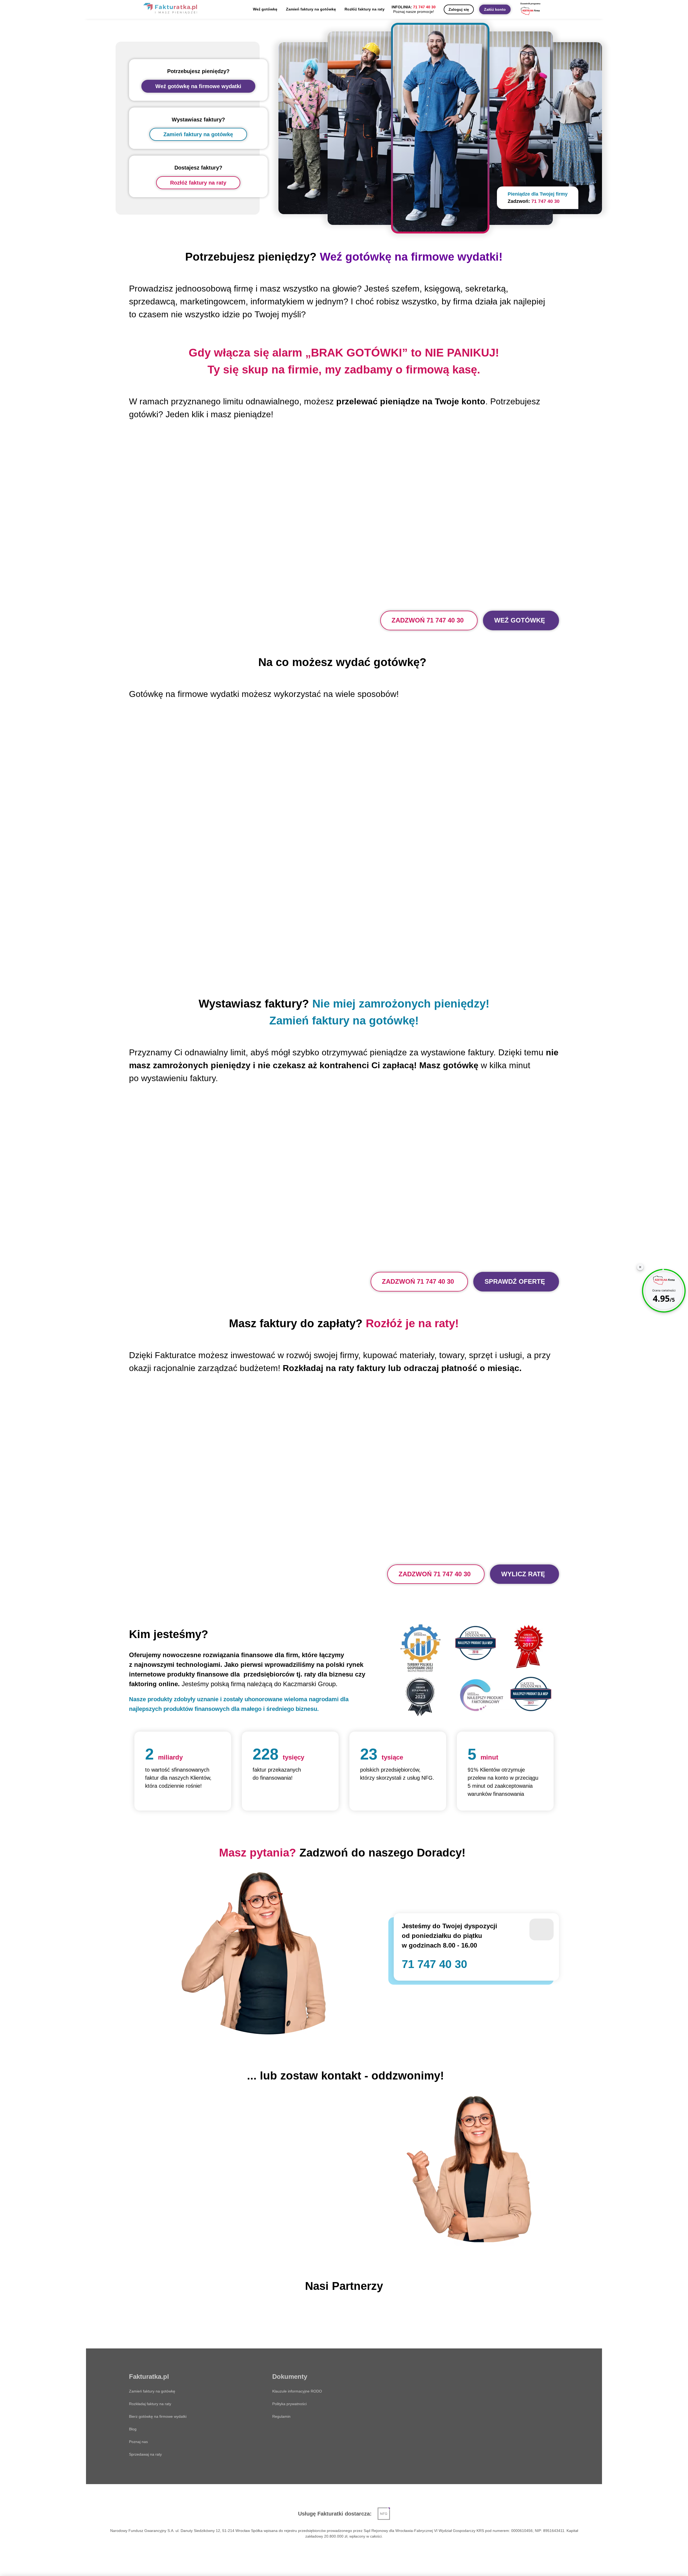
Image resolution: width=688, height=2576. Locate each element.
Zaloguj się (459, 9)
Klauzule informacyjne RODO (297, 2391)
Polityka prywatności (289, 2404)
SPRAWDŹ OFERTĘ (515, 1281)
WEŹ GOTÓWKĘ (520, 620)
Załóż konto (495, 9)
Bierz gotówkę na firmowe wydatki (158, 2416)
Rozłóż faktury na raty (365, 9)
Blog (133, 2429)
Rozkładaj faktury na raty (150, 2404)
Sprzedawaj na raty (145, 2454)
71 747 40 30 (424, 7)
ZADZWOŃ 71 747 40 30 (428, 620)
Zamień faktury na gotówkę (311, 9)
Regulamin (281, 2416)
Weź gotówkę (265, 9)
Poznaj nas (138, 2442)
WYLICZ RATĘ (523, 1574)
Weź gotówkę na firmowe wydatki (198, 86)
